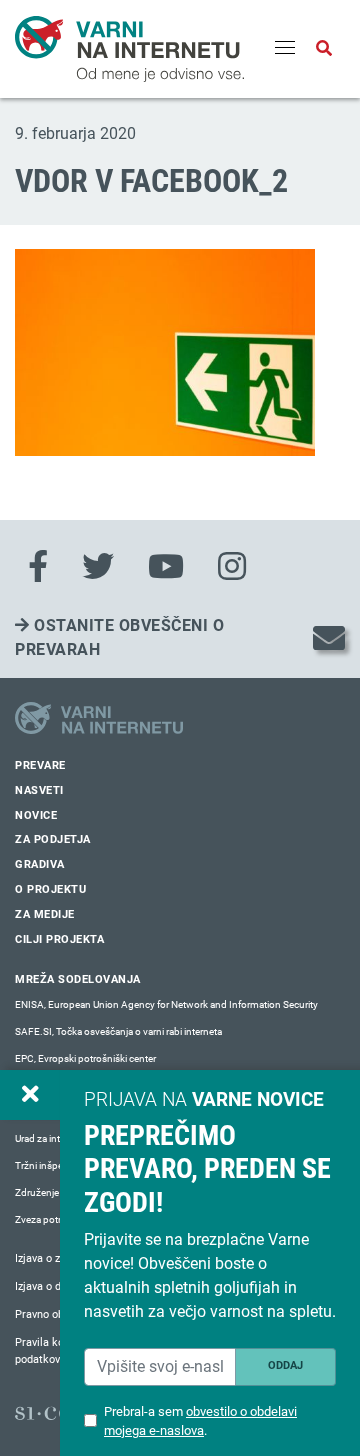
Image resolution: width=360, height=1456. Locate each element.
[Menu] (285, 49)
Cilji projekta (59, 939)
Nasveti (39, 790)
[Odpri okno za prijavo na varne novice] (30, 1095)
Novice (36, 815)
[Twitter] (98, 567)
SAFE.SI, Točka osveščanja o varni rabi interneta (118, 1031)
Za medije (45, 914)
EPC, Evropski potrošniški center (85, 1058)
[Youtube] (166, 567)
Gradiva (40, 864)
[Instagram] (232, 567)
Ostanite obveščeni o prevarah (119, 637)
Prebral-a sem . (200, 1421)
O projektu (50, 889)
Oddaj (285, 1365)
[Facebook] (38, 567)
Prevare (40, 765)
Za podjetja (53, 839)
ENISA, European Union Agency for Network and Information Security (166, 1004)
